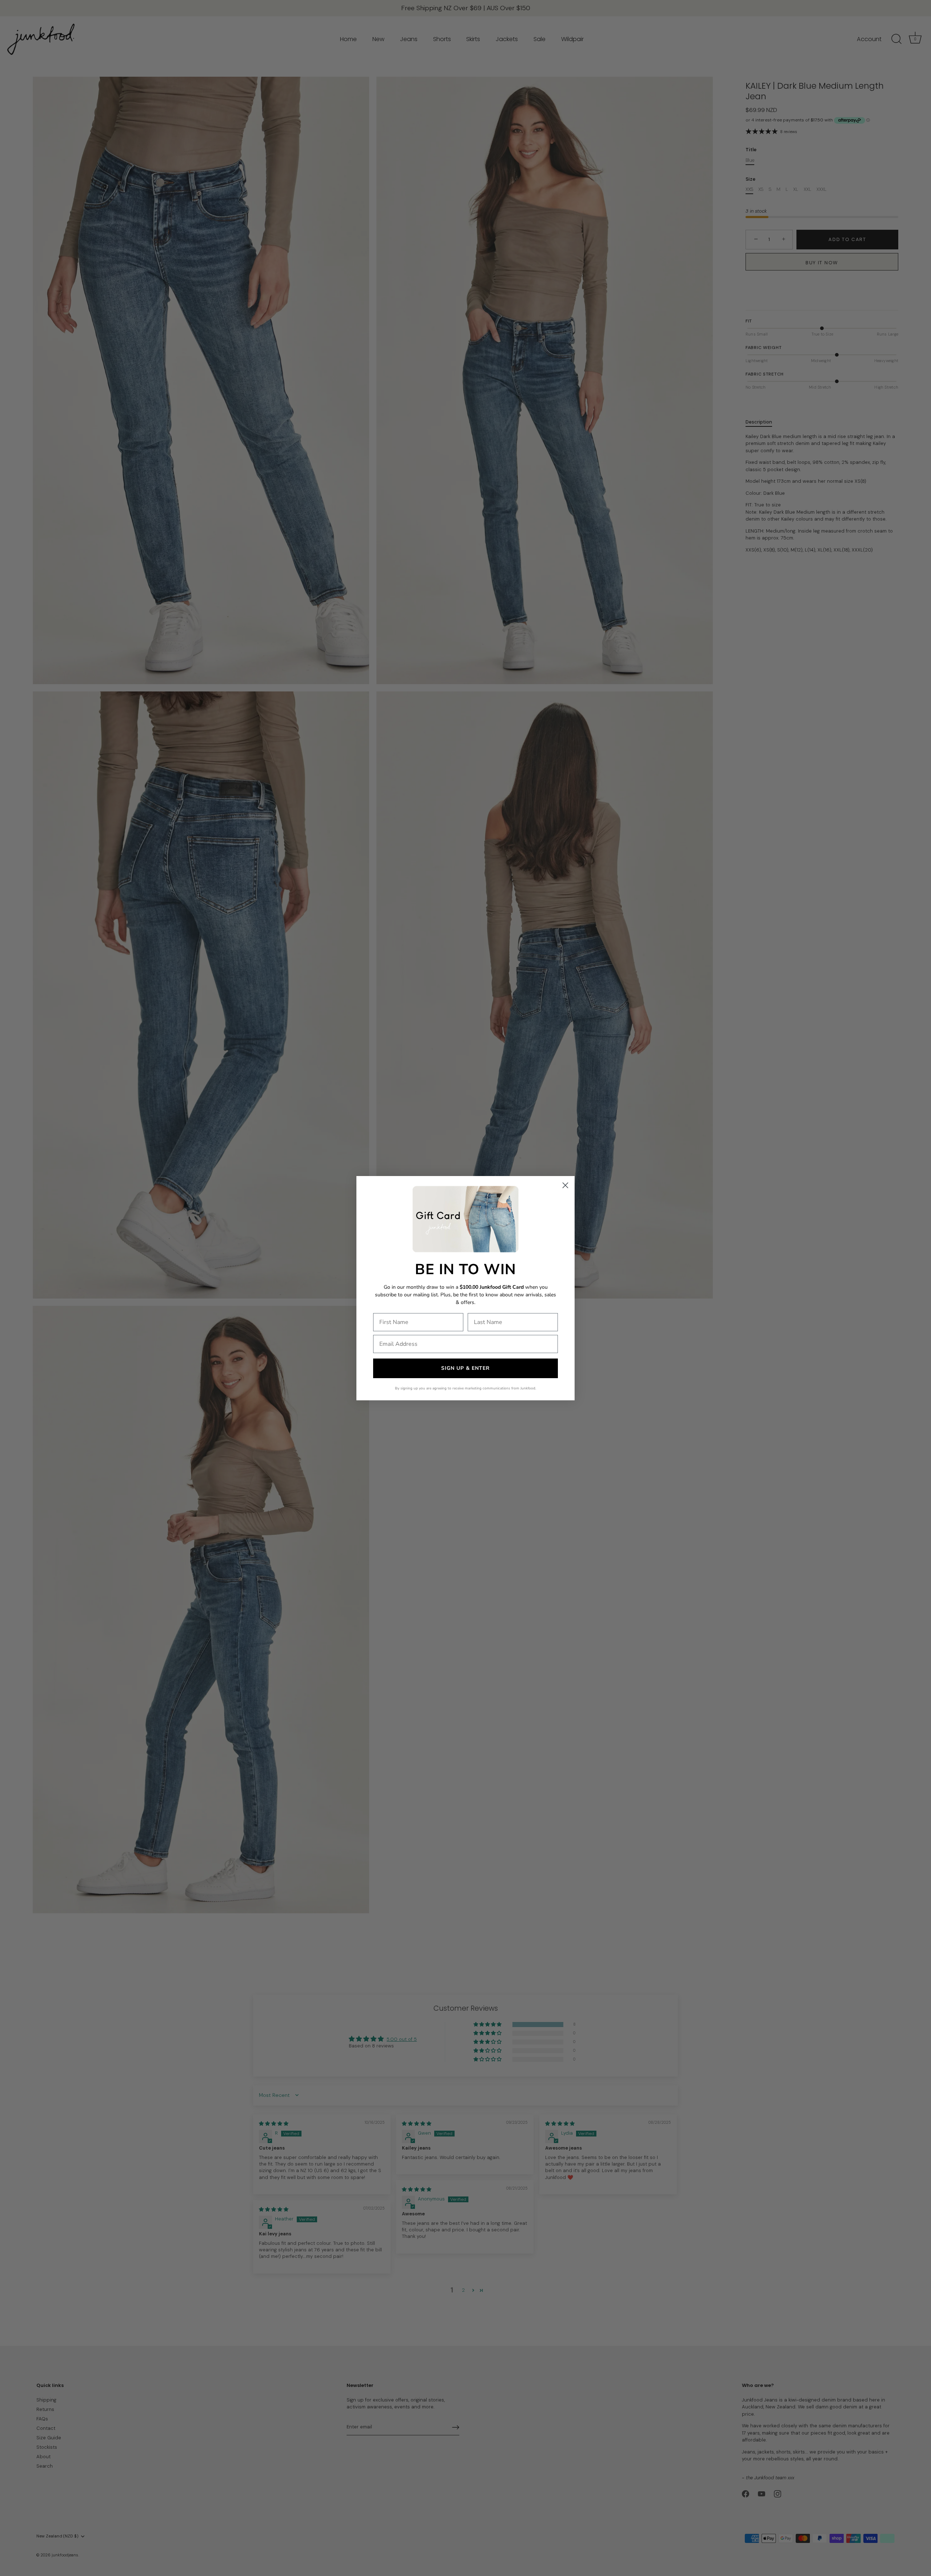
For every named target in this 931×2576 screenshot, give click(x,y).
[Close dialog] (565, 1185)
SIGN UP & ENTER (465, 1368)
